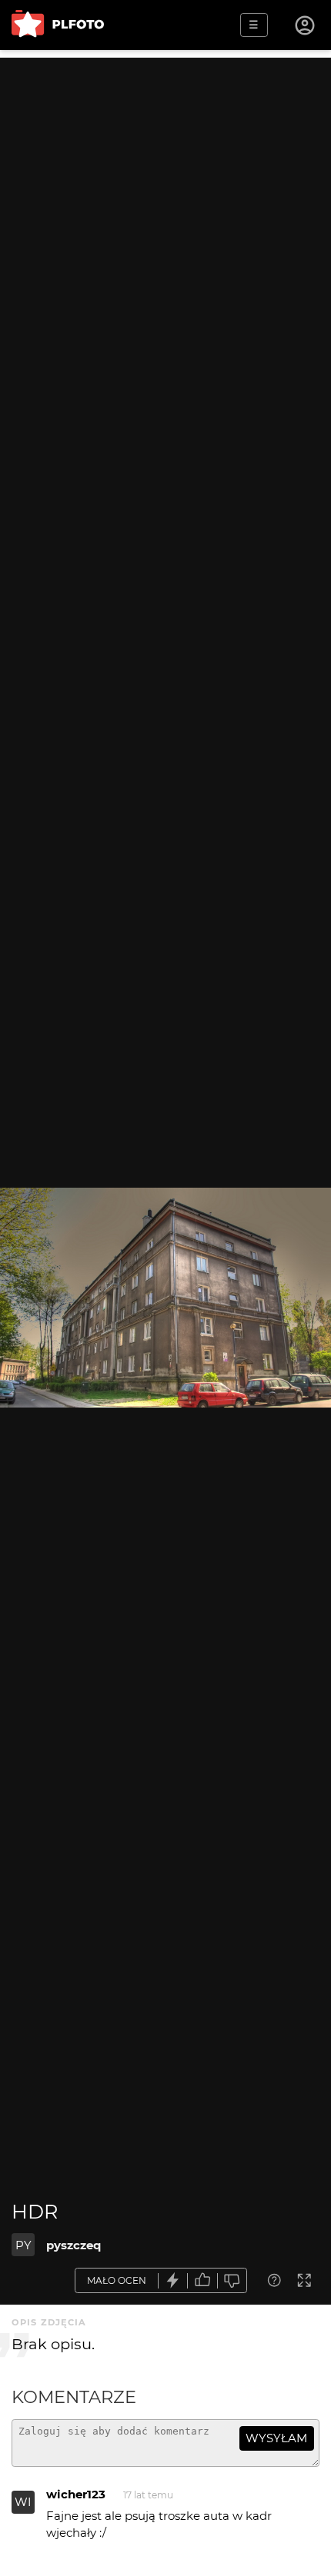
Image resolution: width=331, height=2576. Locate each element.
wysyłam (276, 2438)
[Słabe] (232, 2280)
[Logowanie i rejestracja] (306, 25)
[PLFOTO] (58, 25)
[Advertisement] (165, 223)
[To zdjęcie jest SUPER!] (173, 2280)
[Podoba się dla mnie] (202, 2280)
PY (23, 2245)
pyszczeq (74, 2245)
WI (23, 2502)
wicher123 (76, 2494)
